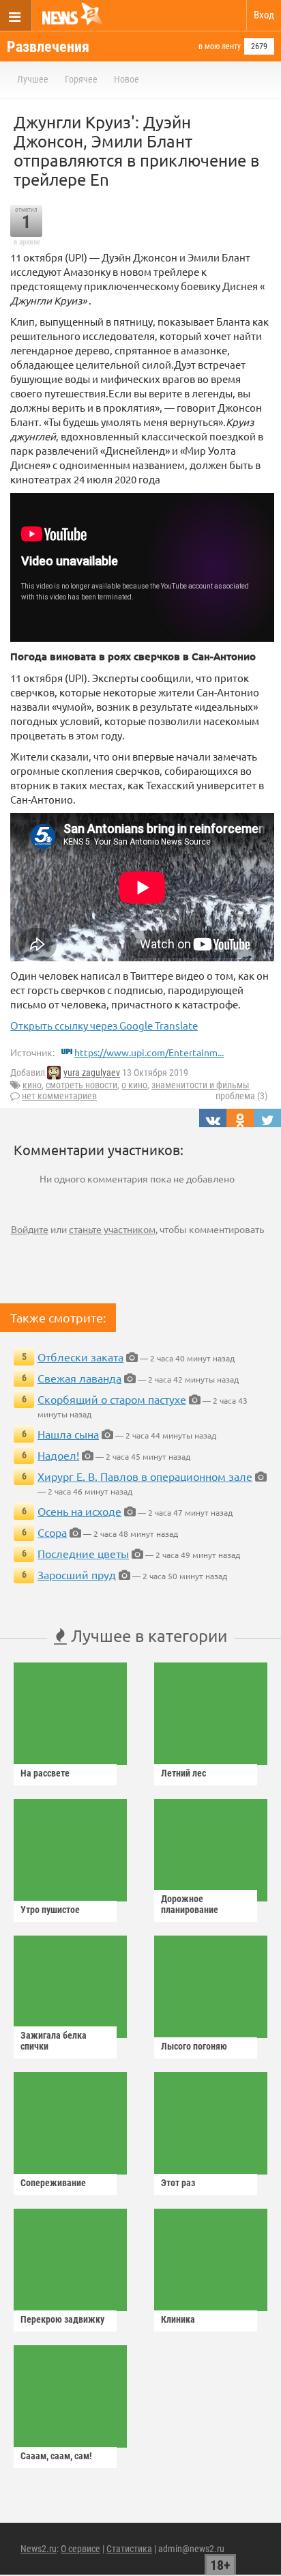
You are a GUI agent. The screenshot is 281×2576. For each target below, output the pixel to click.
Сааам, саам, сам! (56, 2456)
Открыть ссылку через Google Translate (104, 1025)
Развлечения (48, 47)
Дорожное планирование (190, 1904)
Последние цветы (83, 1553)
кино (32, 1085)
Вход (264, 15)
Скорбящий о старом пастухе (112, 1399)
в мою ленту (220, 46)
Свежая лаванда (79, 1378)
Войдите (30, 1229)
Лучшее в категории (147, 1636)
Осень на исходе (79, 1511)
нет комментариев (59, 1096)
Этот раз (178, 2183)
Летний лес (183, 1773)
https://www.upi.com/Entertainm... (149, 1052)
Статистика (129, 2549)
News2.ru (39, 2549)
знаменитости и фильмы (201, 1085)
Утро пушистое (50, 1910)
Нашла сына (68, 1434)
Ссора (52, 1532)
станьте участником (112, 1229)
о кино (134, 1085)
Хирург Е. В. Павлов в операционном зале (145, 1476)
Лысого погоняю (194, 2046)
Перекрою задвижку (62, 2319)
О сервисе (80, 2549)
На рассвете (45, 1773)
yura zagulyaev (92, 1073)
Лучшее (33, 79)
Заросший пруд (77, 1574)
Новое (127, 79)
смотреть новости (82, 1085)
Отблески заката (80, 1357)
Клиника (178, 2319)
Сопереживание (53, 2183)
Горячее (81, 79)
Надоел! (58, 1455)
